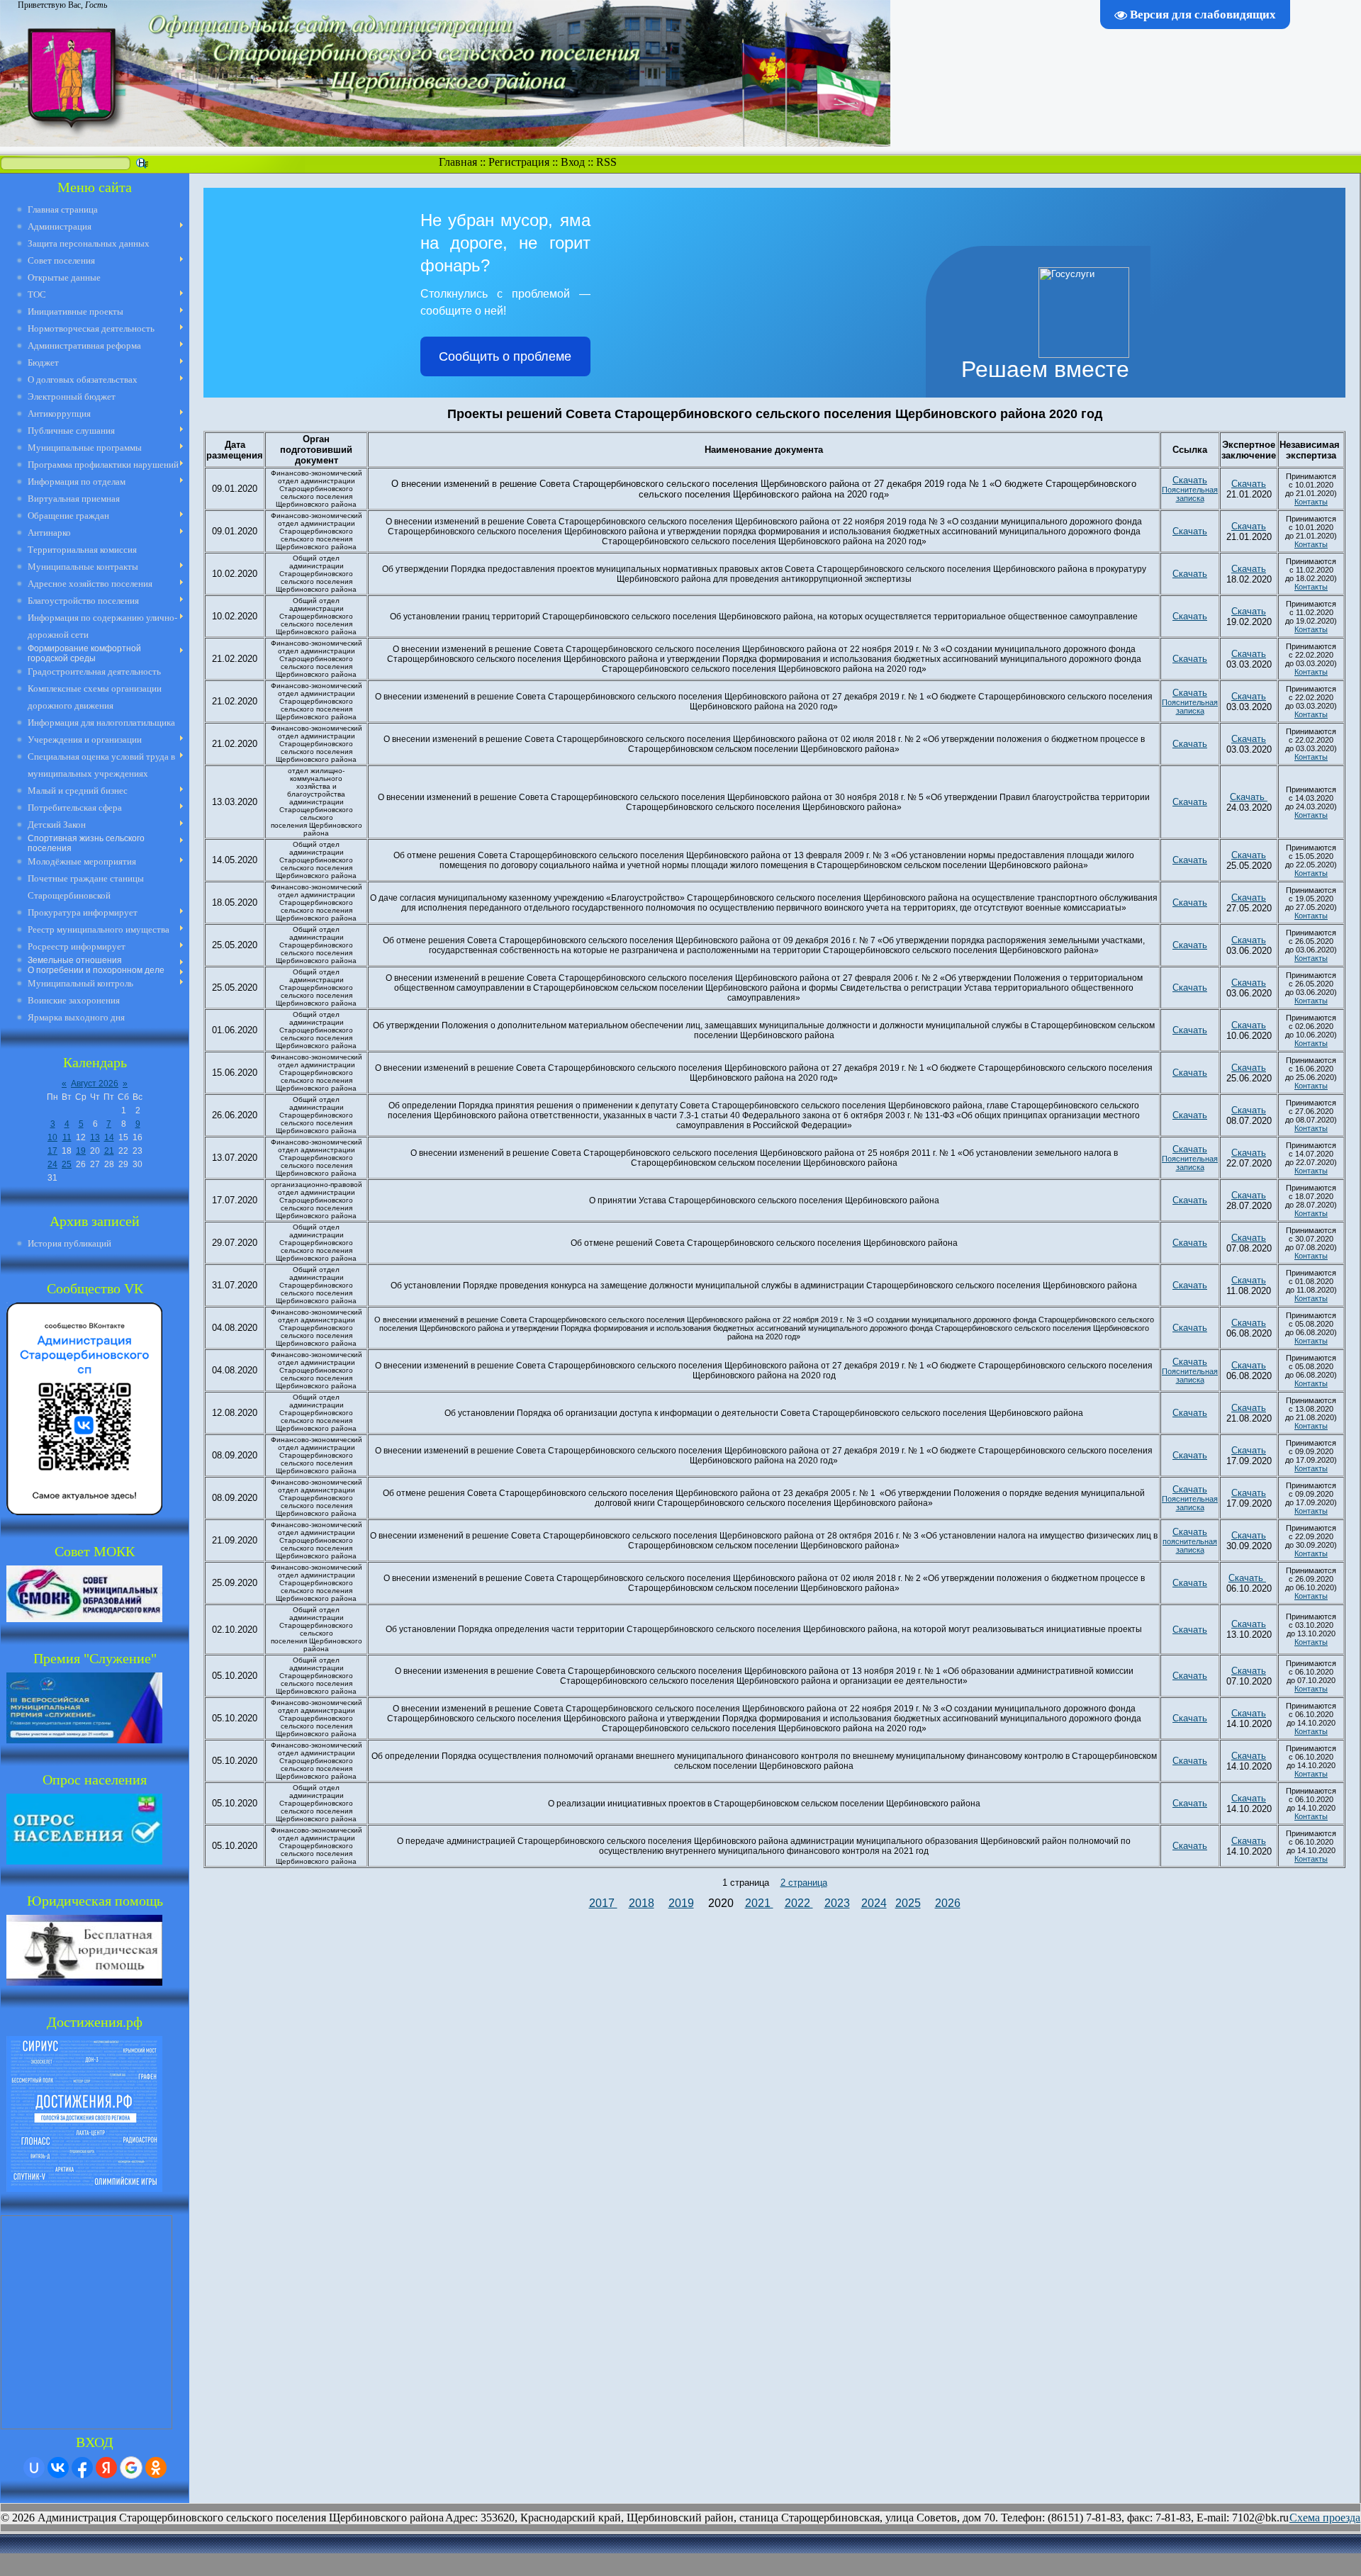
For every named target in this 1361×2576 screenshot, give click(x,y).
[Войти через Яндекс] (106, 2468)
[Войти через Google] (131, 2468)
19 (81, 1151)
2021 (759, 1903)
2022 (799, 1903)
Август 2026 (95, 1084)
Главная (458, 162)
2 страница (804, 1883)
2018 (642, 1903)
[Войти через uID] (34, 2468)
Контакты (1311, 502)
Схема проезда (1325, 2518)
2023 (837, 1903)
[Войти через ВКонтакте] (58, 2468)
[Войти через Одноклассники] (156, 2468)
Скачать (1190, 480)
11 (67, 1137)
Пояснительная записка (1190, 494)
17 (52, 1151)
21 (109, 1151)
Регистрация (519, 162)
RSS (606, 162)
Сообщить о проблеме (505, 356)
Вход (573, 162)
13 (95, 1137)
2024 (874, 1903)
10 (52, 1137)
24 (52, 1164)
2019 (681, 1903)
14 (109, 1137)
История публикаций (69, 1243)
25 (67, 1164)
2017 (603, 1903)
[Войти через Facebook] (82, 2468)
